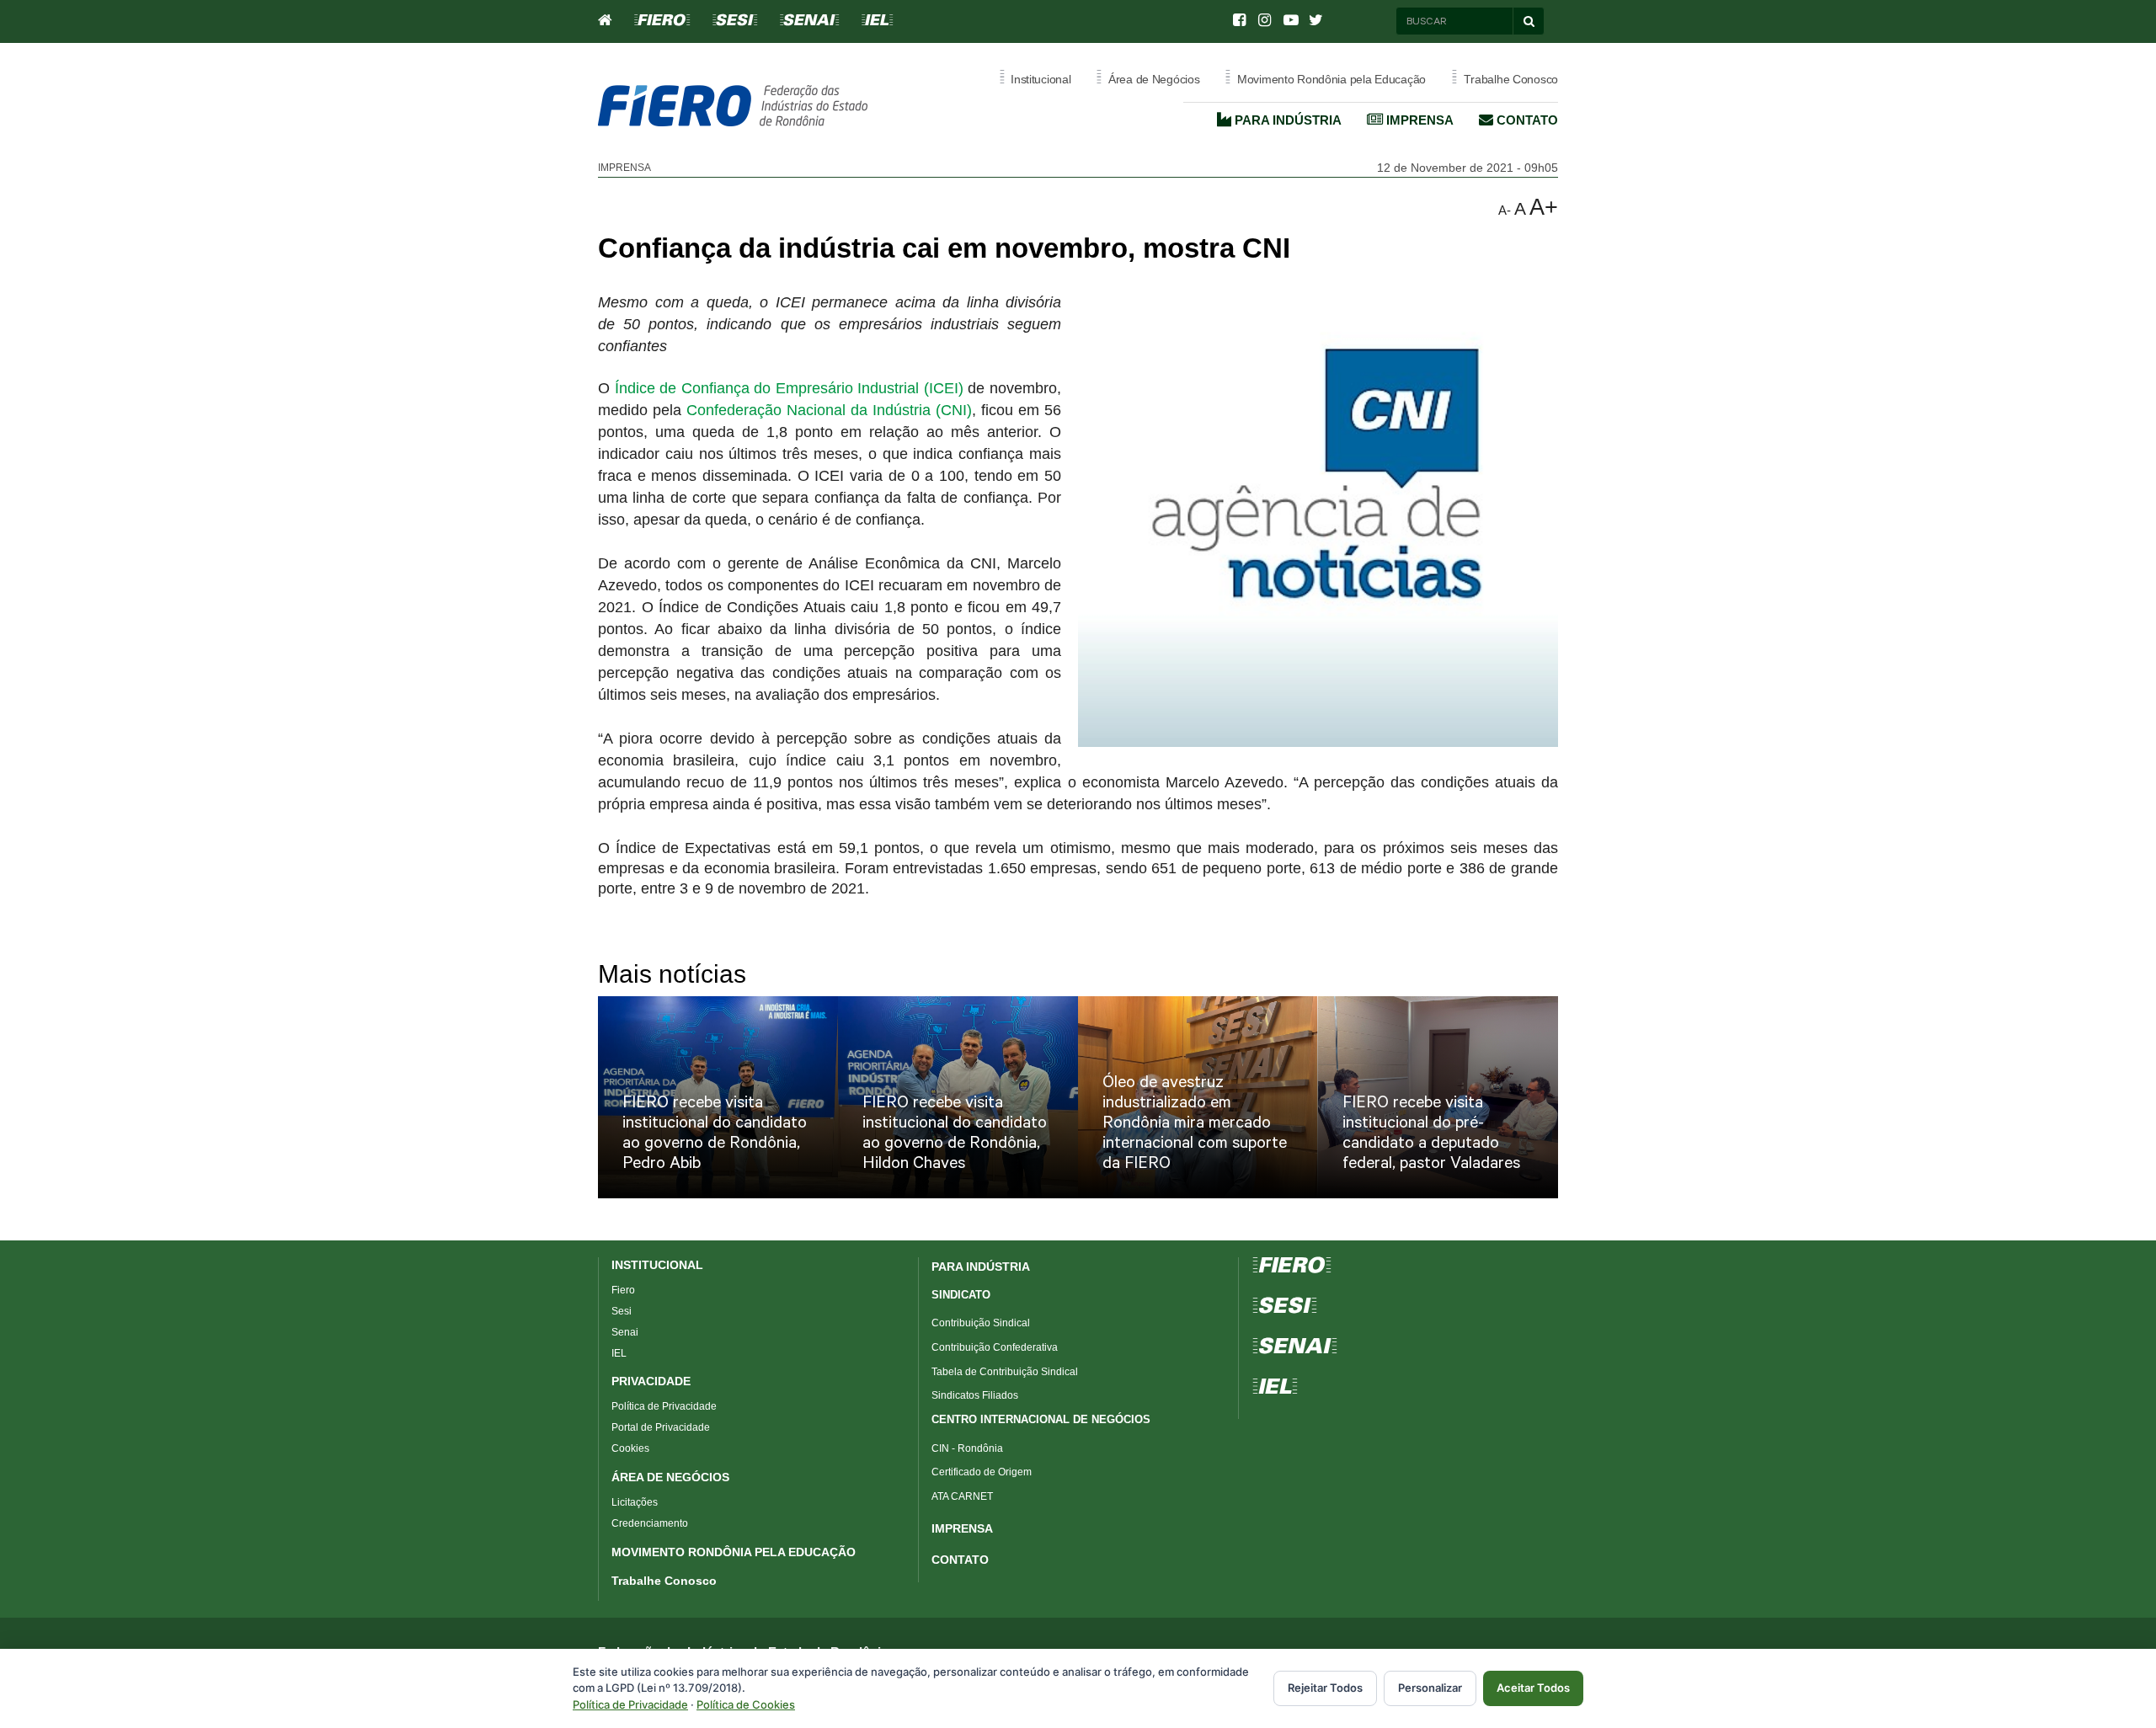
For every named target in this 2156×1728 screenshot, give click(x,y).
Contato (1526, 120)
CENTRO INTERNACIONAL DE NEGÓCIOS (1041, 1419)
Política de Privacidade (664, 1406)
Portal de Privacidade (661, 1427)
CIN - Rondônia (967, 1448)
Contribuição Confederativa (995, 1347)
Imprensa (1418, 120)
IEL (619, 1353)
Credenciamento (650, 1523)
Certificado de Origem (982, 1472)
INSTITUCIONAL (657, 1265)
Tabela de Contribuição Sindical (1005, 1372)
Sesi (622, 1311)
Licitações (635, 1502)
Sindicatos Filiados (975, 1395)
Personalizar (1430, 1688)
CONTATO (960, 1560)
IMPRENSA (962, 1528)
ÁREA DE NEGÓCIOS (670, 1477)
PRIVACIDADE (651, 1381)
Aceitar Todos (1533, 1688)
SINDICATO (961, 1295)
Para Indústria (1286, 120)
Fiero (623, 1290)
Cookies (630, 1448)
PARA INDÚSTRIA (981, 1267)
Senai (625, 1332)
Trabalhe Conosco (664, 1581)
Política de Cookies (746, 1704)
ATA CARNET (962, 1496)
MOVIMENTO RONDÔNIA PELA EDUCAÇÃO (734, 1552)
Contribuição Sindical (981, 1323)
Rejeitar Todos (1325, 1688)
